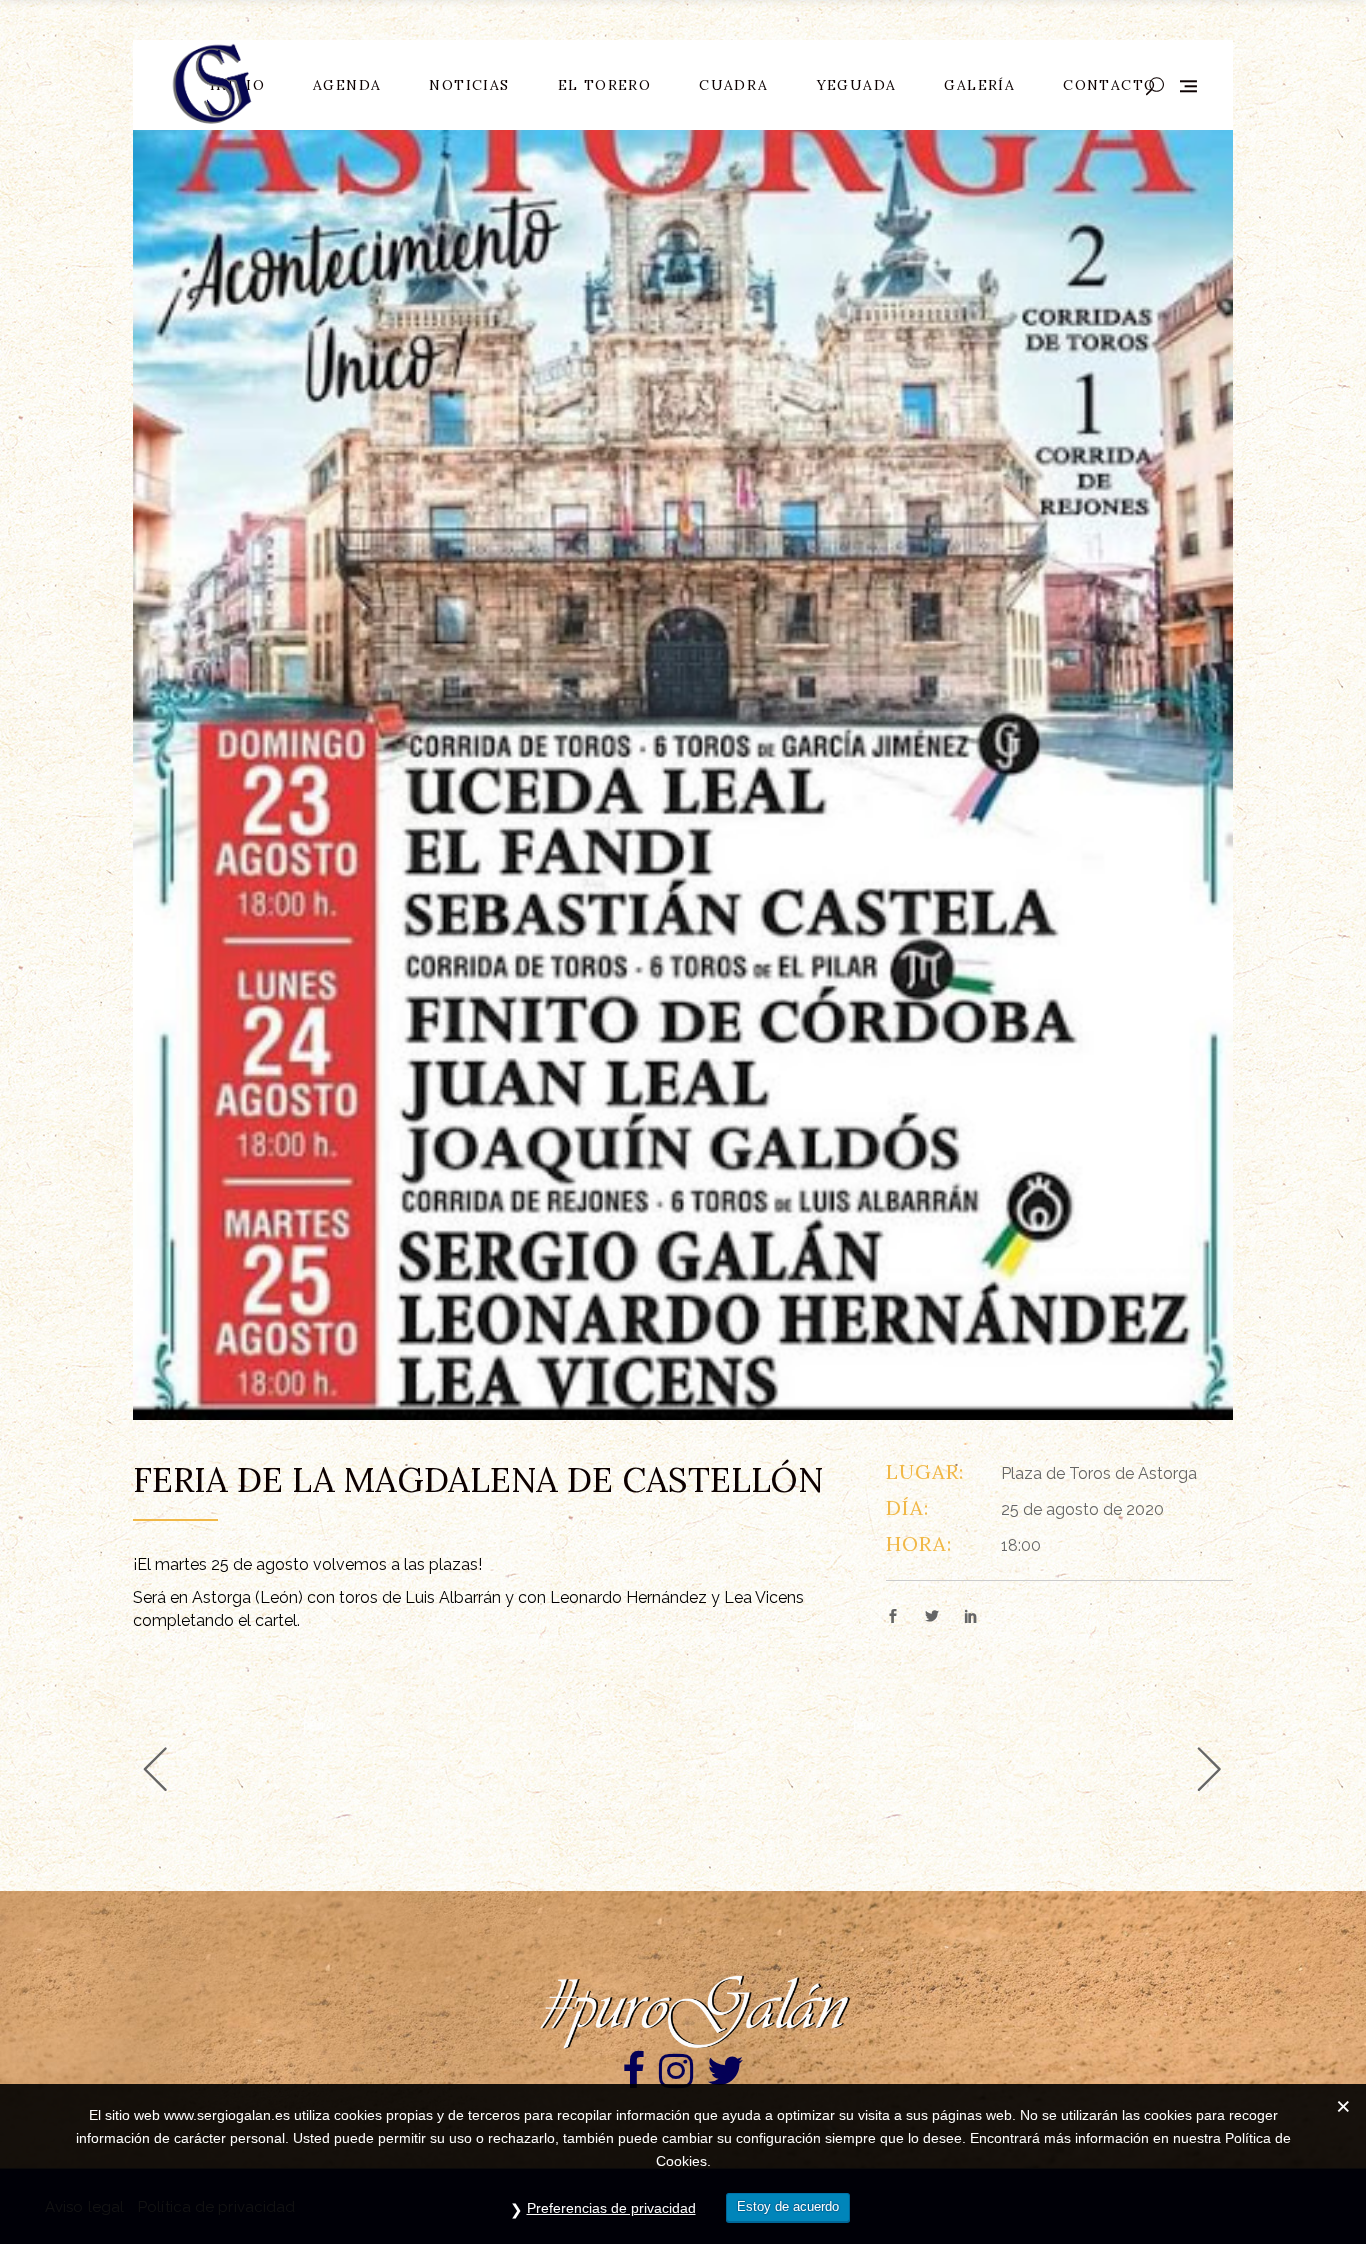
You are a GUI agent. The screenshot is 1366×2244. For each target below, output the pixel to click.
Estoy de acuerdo (788, 2206)
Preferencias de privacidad (611, 2208)
